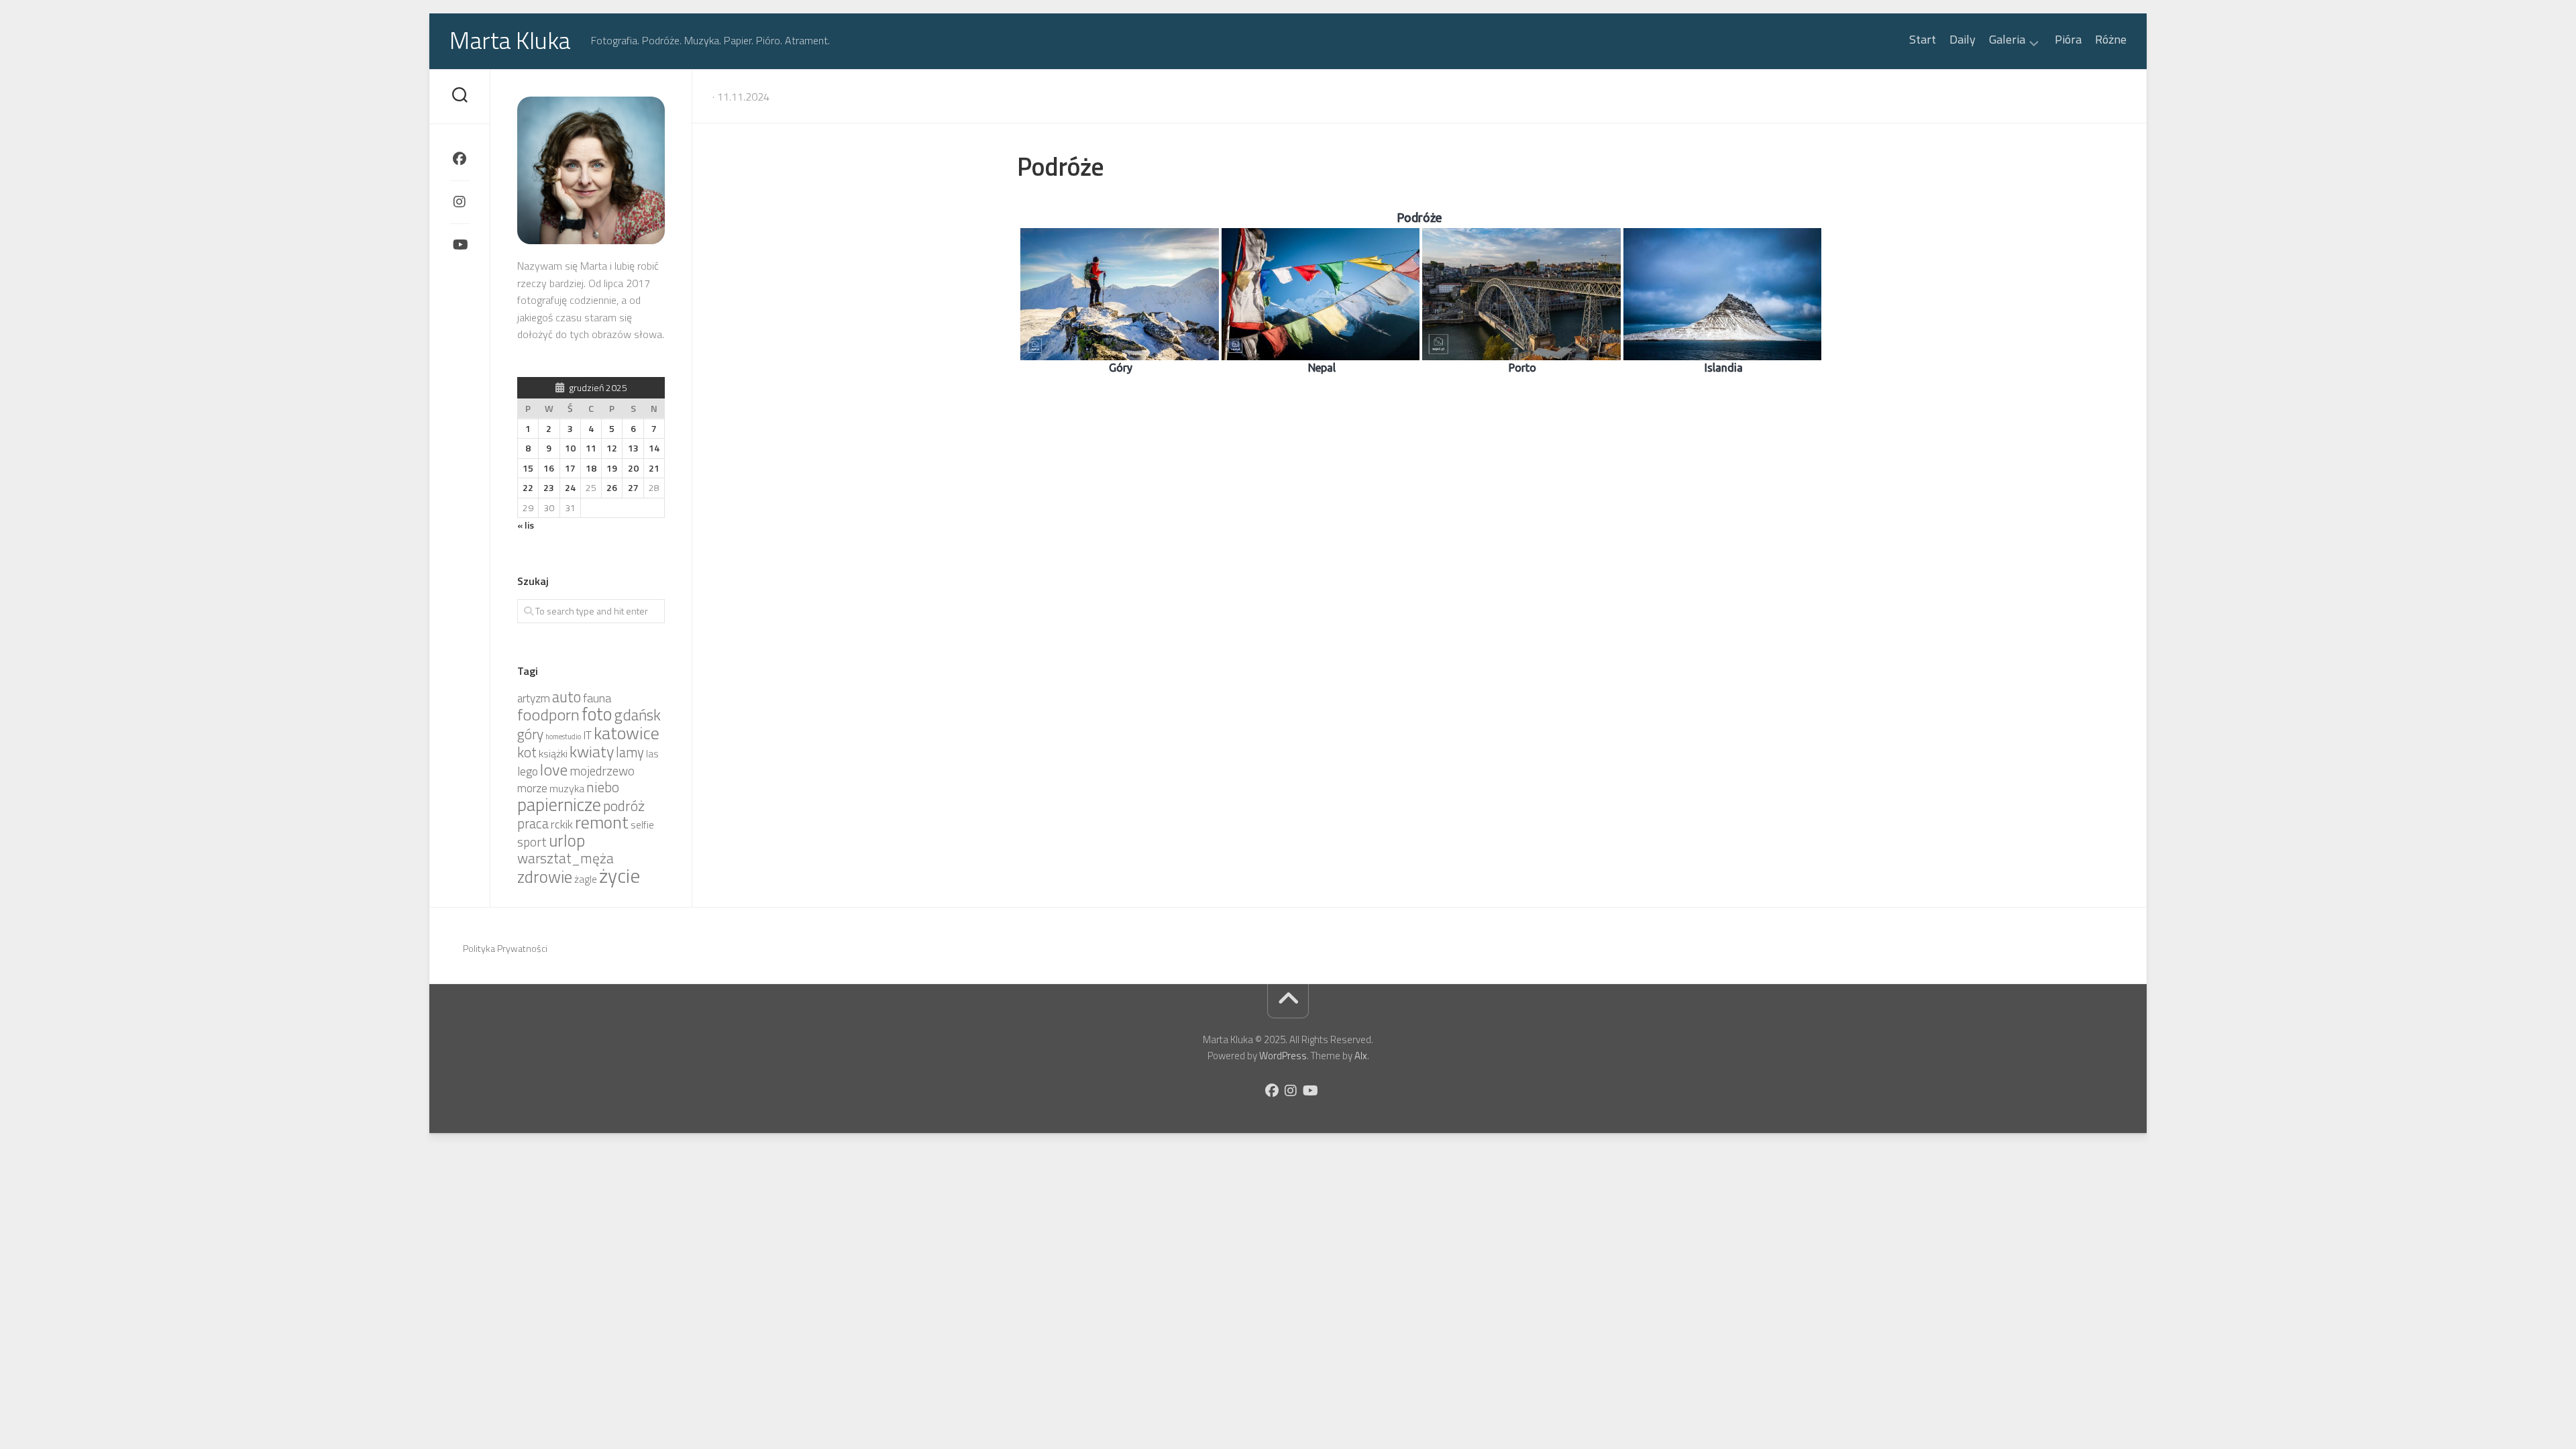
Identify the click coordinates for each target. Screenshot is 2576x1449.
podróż (624, 806)
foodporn (548, 714)
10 (570, 448)
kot (527, 752)
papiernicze (559, 804)
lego (528, 771)
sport (532, 842)
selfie (642, 825)
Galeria (2007, 41)
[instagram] (460, 202)
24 (570, 487)
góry (530, 734)
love (554, 769)
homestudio (563, 737)
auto (567, 697)
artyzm (534, 698)
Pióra (2068, 40)
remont (602, 822)
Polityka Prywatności (505, 948)
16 (549, 468)
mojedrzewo (602, 771)
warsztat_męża (566, 858)
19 (612, 468)
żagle (586, 879)
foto (597, 714)
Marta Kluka (510, 40)
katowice (627, 733)
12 (612, 448)
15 (528, 468)
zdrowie (545, 876)
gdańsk (637, 715)
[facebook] (460, 159)
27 (633, 487)
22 (528, 487)
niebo (603, 787)
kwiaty (592, 751)
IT (587, 735)
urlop (567, 841)
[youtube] (460, 245)
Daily (1963, 40)
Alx (1361, 1056)
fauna (597, 698)
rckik (562, 824)
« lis (526, 525)
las (652, 754)
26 (612, 487)
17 (570, 468)
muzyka (567, 788)
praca (533, 823)
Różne (2111, 40)
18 (591, 468)
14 (654, 448)
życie (620, 875)
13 (633, 448)
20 (633, 468)
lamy (630, 752)
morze (532, 788)
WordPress (1283, 1056)
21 (654, 468)
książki (553, 753)
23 (549, 487)
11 (591, 448)
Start (1923, 40)
